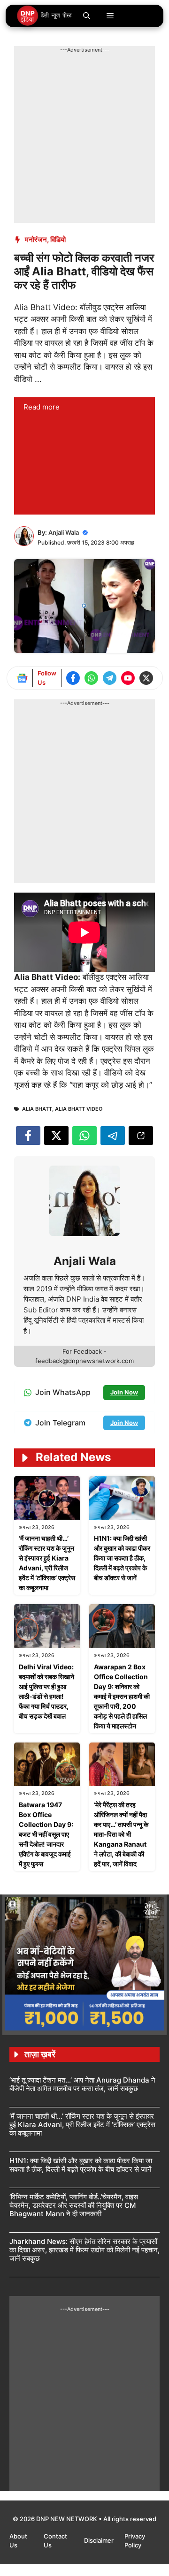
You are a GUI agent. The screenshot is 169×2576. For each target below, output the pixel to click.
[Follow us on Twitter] (146, 678)
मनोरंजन (36, 239)
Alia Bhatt (37, 1109)
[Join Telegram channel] (110, 678)
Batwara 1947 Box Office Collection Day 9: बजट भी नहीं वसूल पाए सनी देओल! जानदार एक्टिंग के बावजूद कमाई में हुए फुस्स (46, 1834)
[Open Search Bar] (87, 16)
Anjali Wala (64, 532)
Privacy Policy (135, 2541)
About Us (18, 2541)
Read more (42, 407)
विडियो (58, 239)
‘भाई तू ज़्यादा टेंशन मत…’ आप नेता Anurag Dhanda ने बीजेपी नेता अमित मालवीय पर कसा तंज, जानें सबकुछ (82, 2084)
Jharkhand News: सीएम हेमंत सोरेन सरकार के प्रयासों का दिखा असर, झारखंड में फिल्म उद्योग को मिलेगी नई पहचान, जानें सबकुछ (84, 2250)
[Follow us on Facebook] (73, 678)
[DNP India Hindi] (45, 16)
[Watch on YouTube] (128, 678)
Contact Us (55, 2541)
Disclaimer (100, 2540)
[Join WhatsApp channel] (91, 678)
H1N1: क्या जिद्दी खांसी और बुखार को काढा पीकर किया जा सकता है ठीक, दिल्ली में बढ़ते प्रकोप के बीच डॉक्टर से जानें (122, 1558)
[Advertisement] (84, 138)
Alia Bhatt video (79, 1109)
